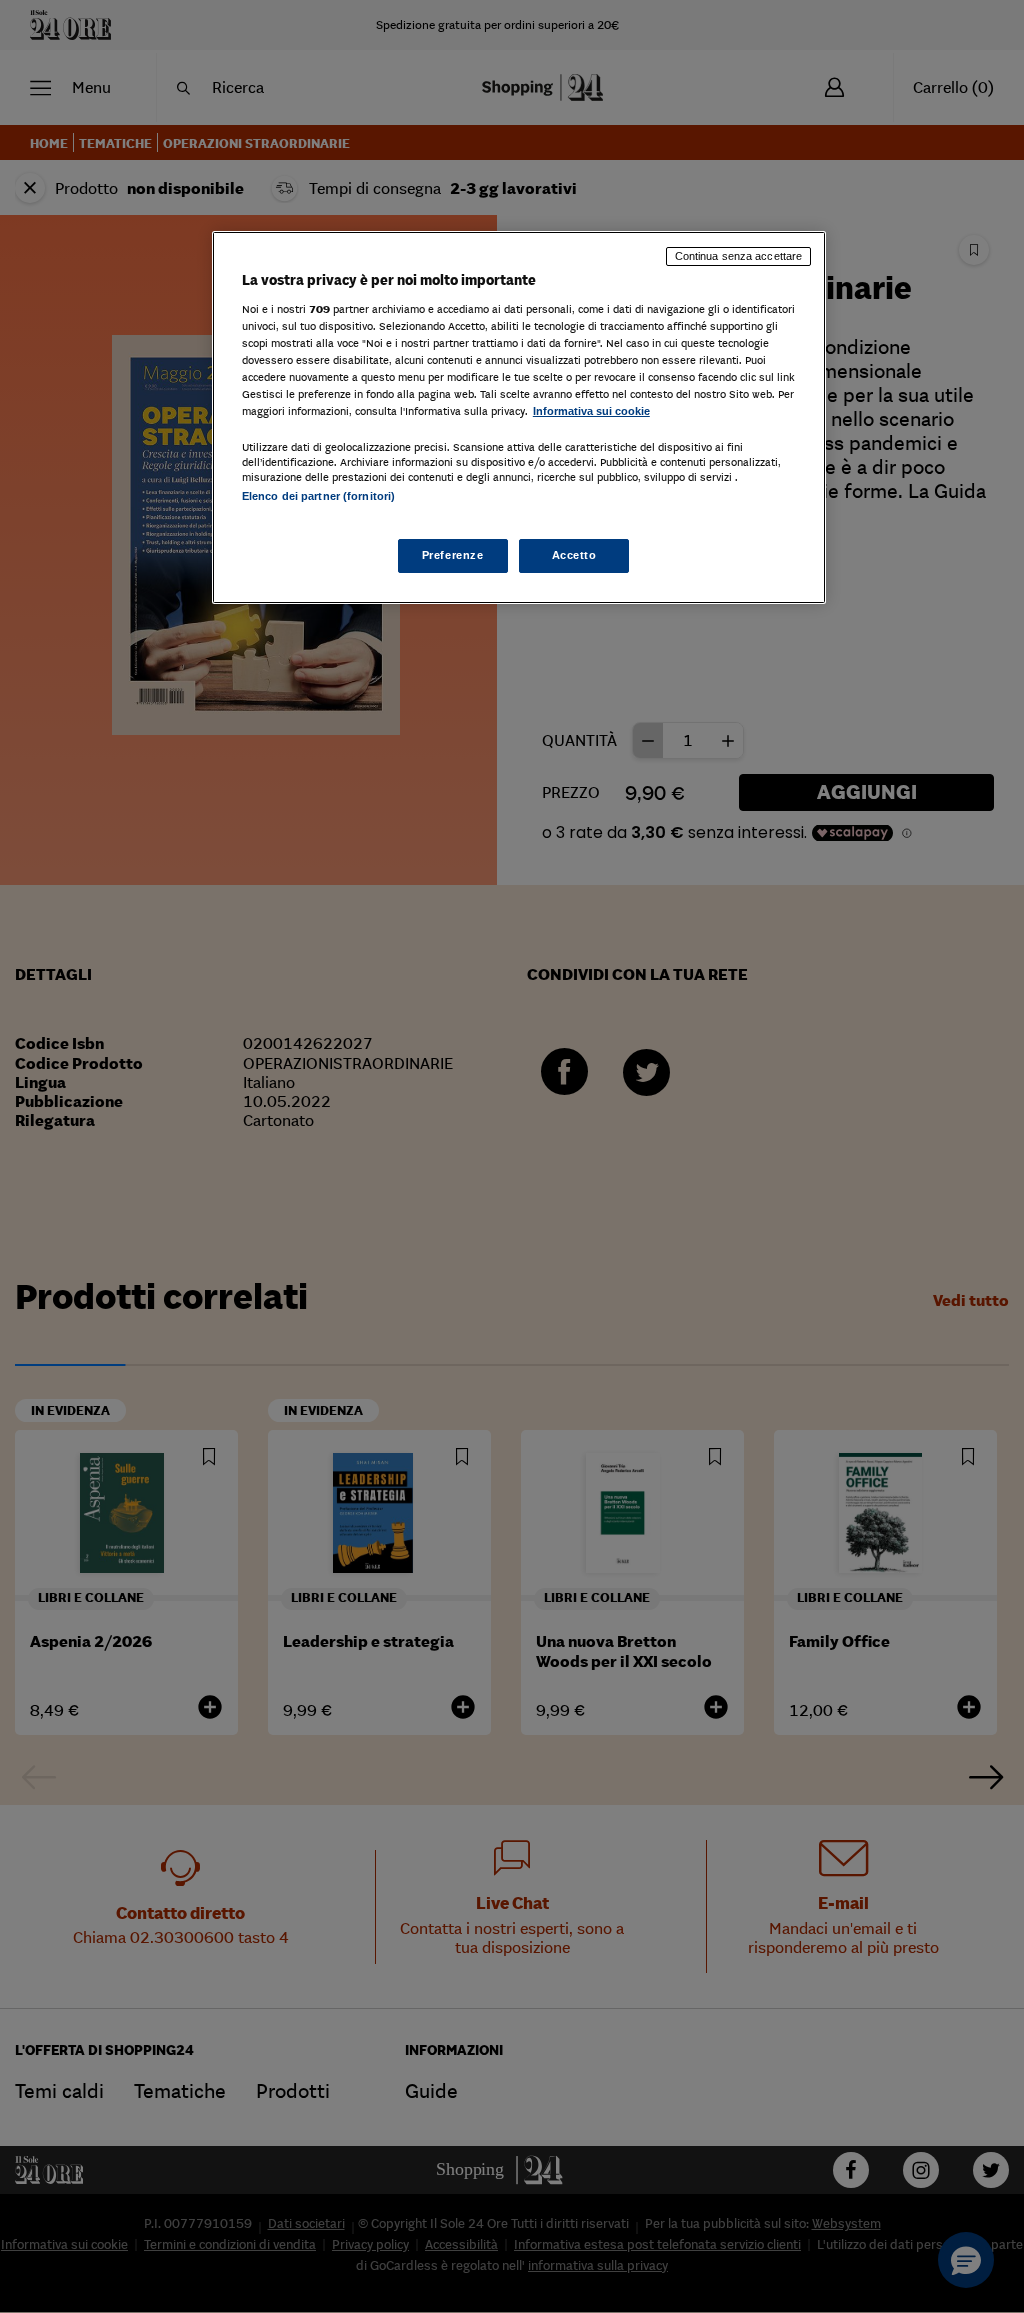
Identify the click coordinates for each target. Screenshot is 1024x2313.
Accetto (574, 555)
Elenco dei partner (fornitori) (318, 496)
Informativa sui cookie (591, 411)
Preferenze (453, 555)
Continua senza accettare (739, 256)
